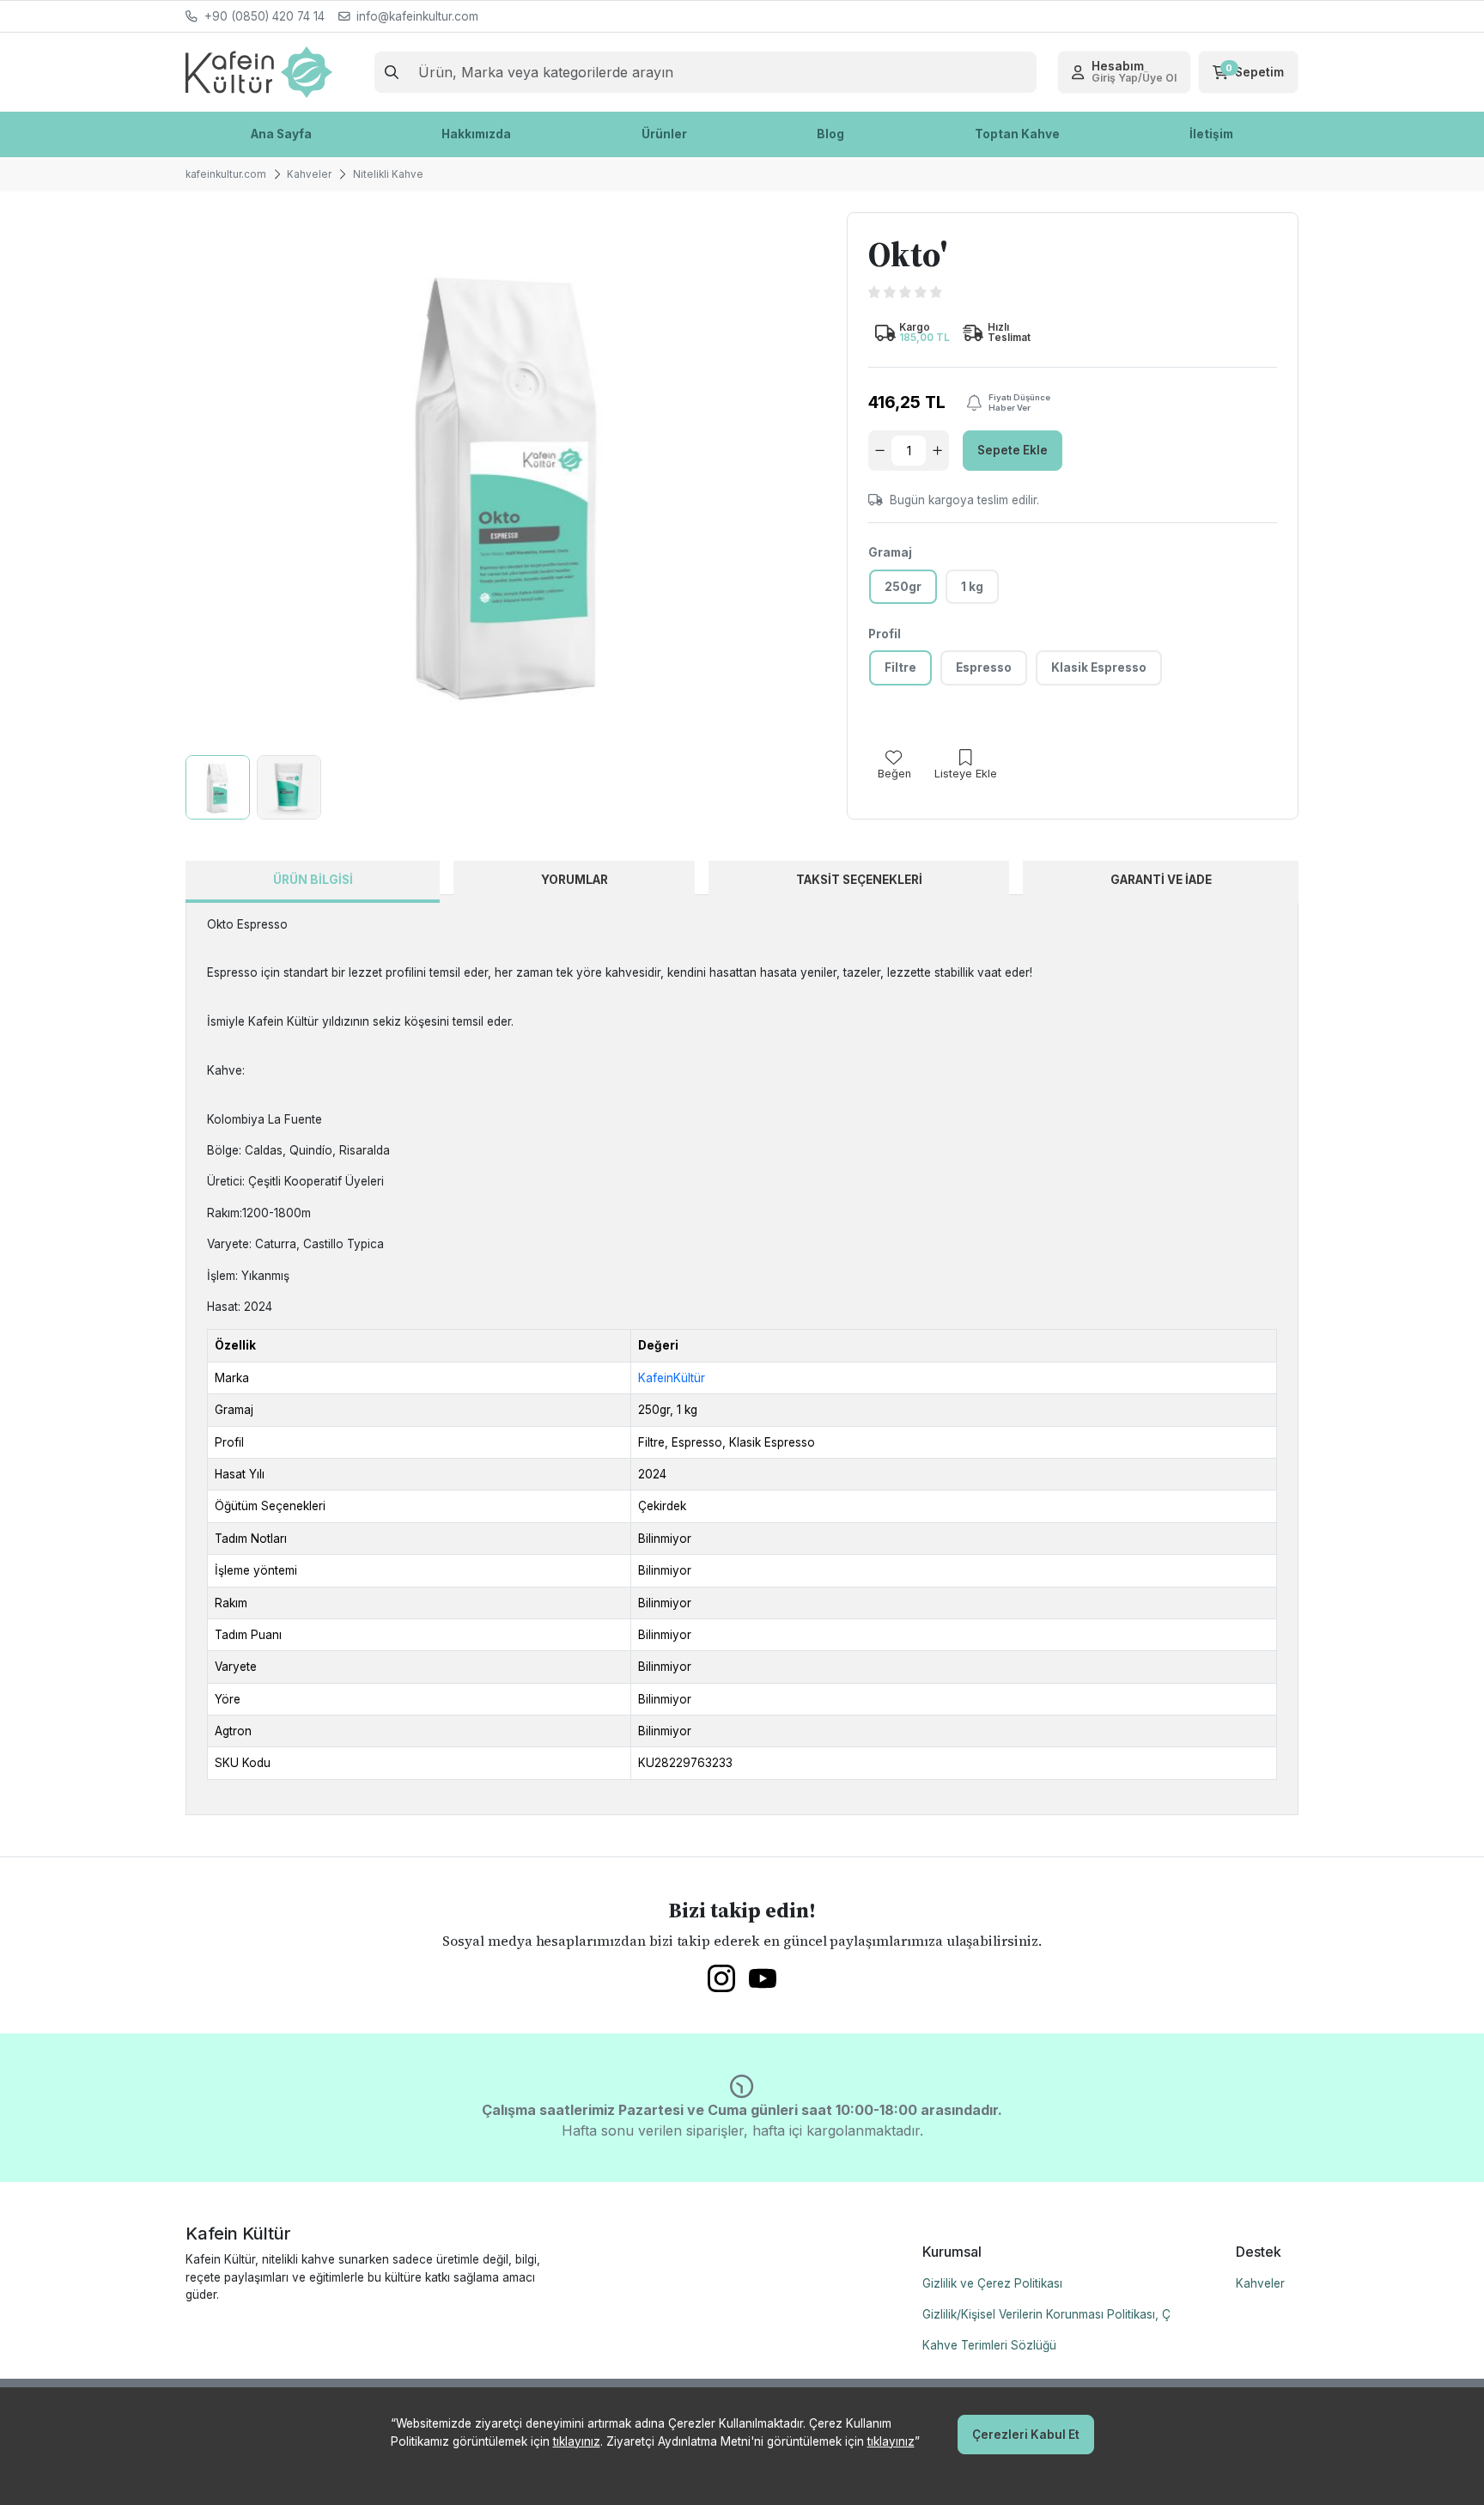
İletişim (1211, 134)
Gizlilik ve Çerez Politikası (992, 2283)
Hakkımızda (476, 134)
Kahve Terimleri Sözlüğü (989, 2345)
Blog (830, 134)
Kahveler (1260, 2283)
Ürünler (664, 134)
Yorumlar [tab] (575, 880)
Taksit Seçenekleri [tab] (859, 880)
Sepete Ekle (1013, 450)
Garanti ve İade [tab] (1161, 880)
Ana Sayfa (281, 134)
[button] (1124, 72)
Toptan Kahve (1017, 134)
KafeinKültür (672, 1378)
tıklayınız (577, 2441)
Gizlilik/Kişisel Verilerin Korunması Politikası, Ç (1046, 2314)
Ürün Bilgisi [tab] (313, 880)
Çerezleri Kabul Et (1026, 2435)
